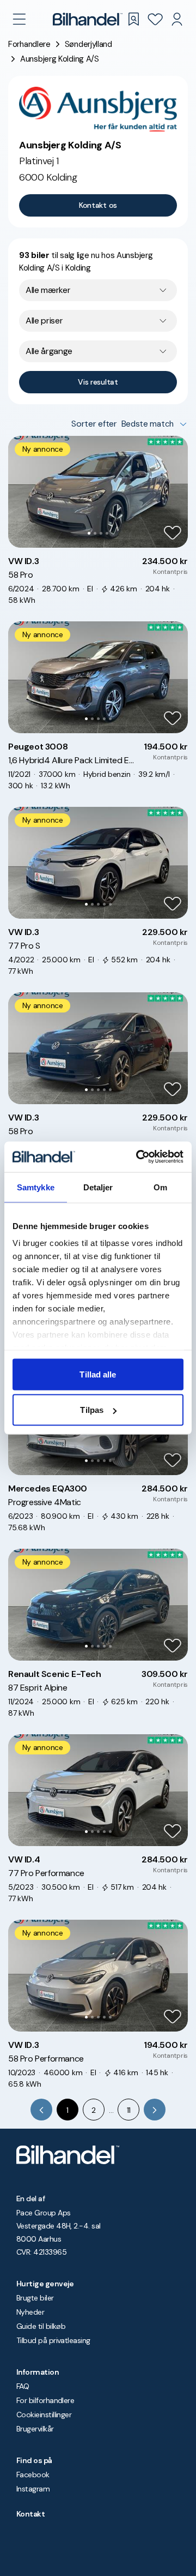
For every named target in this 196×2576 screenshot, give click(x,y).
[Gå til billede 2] (95, 533)
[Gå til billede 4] (107, 533)
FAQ (23, 2386)
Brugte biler (35, 2298)
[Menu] (19, 19)
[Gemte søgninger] (133, 19)
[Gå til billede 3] (101, 533)
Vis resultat (98, 382)
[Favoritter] (155, 19)
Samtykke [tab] (36, 1187)
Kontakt (30, 2514)
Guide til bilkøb (41, 2326)
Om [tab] (160, 1187)
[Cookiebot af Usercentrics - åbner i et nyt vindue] (138, 1157)
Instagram (33, 2489)
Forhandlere (29, 44)
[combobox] (98, 290)
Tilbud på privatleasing (53, 2340)
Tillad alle (98, 1374)
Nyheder (30, 2312)
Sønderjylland (88, 44)
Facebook (33, 2475)
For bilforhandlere (45, 2400)
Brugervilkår (35, 2429)
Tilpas (92, 1410)
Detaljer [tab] (98, 1187)
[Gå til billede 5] (110, 719)
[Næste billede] (174, 492)
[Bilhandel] (88, 19)
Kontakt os (98, 205)
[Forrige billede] (22, 492)
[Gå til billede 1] (89, 533)
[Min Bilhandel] (177, 19)
